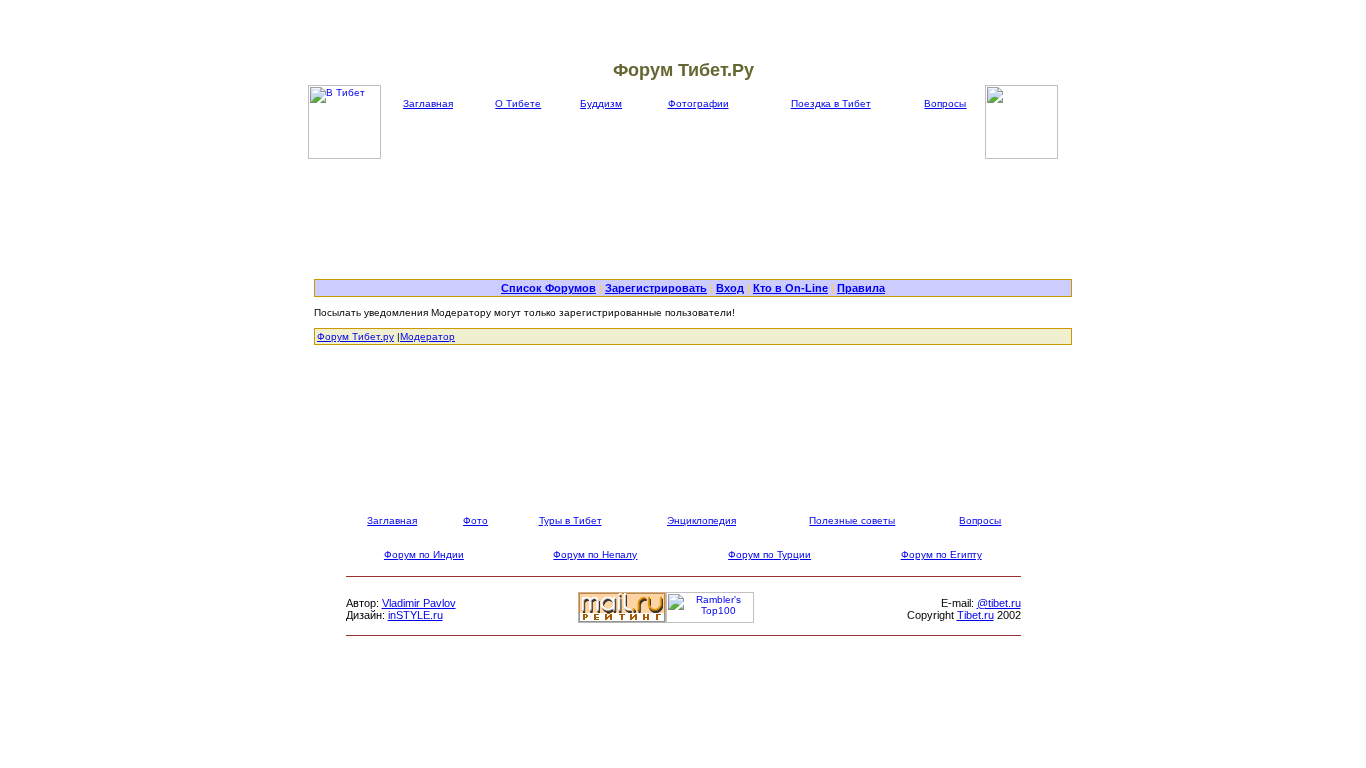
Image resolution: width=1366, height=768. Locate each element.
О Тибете (518, 103)
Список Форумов (548, 288)
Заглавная (428, 103)
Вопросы (945, 103)
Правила (861, 288)
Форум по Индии (424, 554)
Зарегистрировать (656, 288)
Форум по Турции (769, 554)
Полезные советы (852, 520)
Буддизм (601, 103)
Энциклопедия (701, 520)
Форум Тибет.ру (355, 336)
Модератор (427, 336)
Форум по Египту (941, 554)
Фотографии (698, 103)
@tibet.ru (999, 603)
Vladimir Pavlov (419, 603)
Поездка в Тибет (831, 103)
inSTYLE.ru (415, 615)
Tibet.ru (975, 615)
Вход (730, 288)
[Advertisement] (693, 219)
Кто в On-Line (790, 288)
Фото (475, 520)
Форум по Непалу (595, 554)
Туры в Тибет (570, 520)
